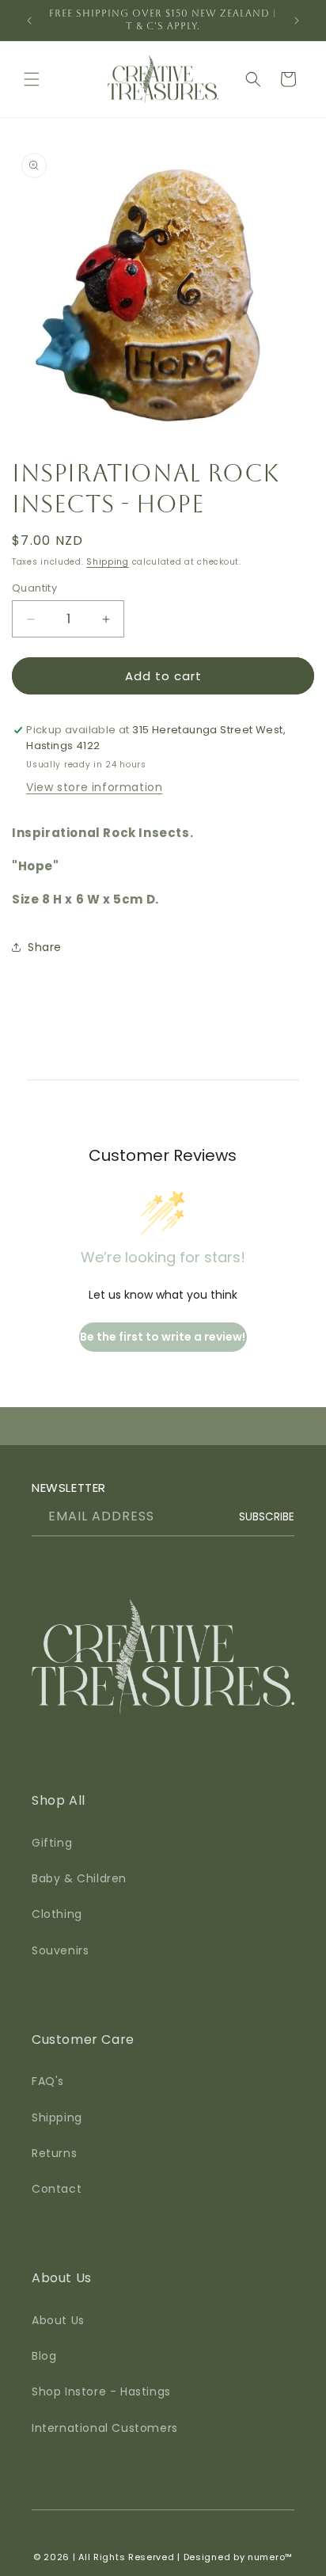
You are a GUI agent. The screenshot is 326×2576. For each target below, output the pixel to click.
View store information (94, 787)
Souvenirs (60, 1950)
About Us (58, 2320)
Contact (57, 2189)
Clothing (57, 1914)
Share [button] (45, 947)
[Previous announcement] (29, 21)
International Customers (105, 2428)
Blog (44, 2356)
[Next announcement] (297, 21)
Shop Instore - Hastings (101, 2391)
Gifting (52, 1843)
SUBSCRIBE (267, 1517)
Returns (54, 2153)
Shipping (108, 562)
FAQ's (48, 2081)
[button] (32, 79)
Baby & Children (79, 1878)
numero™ (270, 2557)
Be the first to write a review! (163, 1337)
